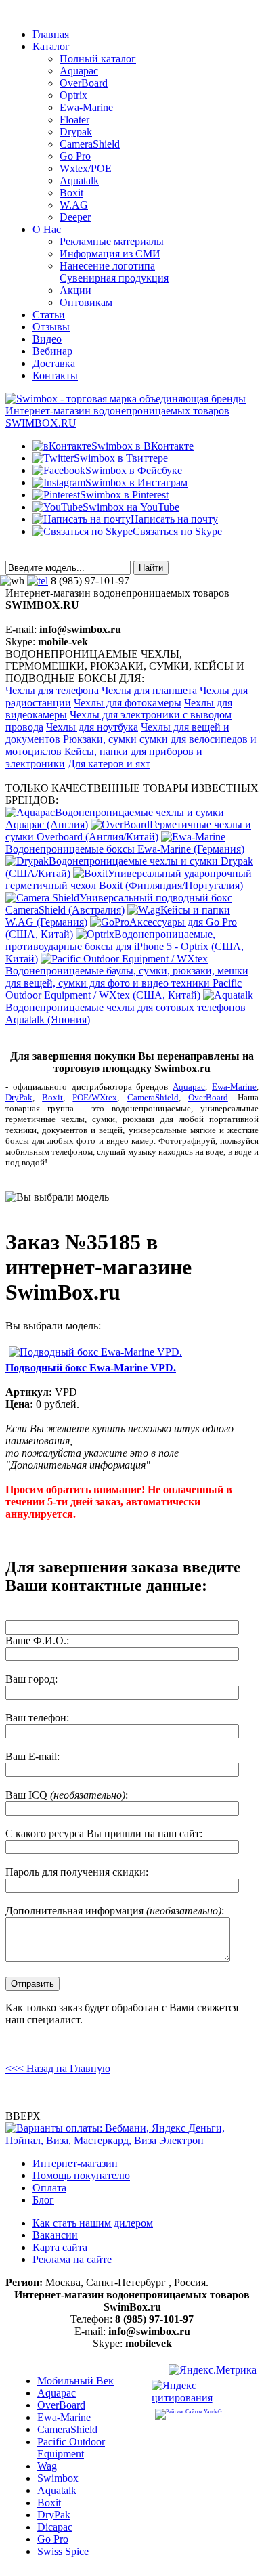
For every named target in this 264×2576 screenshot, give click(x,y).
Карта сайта (60, 2247)
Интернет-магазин (75, 2163)
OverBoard (208, 1097)
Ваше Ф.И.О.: (37, 1640)
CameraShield (153, 1097)
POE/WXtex (95, 1097)
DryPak (19, 1097)
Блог (43, 2200)
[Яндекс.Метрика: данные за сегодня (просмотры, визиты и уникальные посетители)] (213, 2372)
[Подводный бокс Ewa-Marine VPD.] (95, 1352)
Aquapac (189, 1087)
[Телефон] (38, 581)
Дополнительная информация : (115, 1911)
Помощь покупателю (81, 2175)
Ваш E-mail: (32, 1756)
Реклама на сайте (72, 2259)
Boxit (52, 1097)
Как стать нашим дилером (93, 2223)
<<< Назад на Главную (58, 2068)
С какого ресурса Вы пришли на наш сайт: (104, 1833)
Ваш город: (31, 1679)
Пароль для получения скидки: (77, 1872)
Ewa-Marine (234, 1087)
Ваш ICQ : (67, 1795)
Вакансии (55, 2235)
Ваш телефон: (37, 1718)
